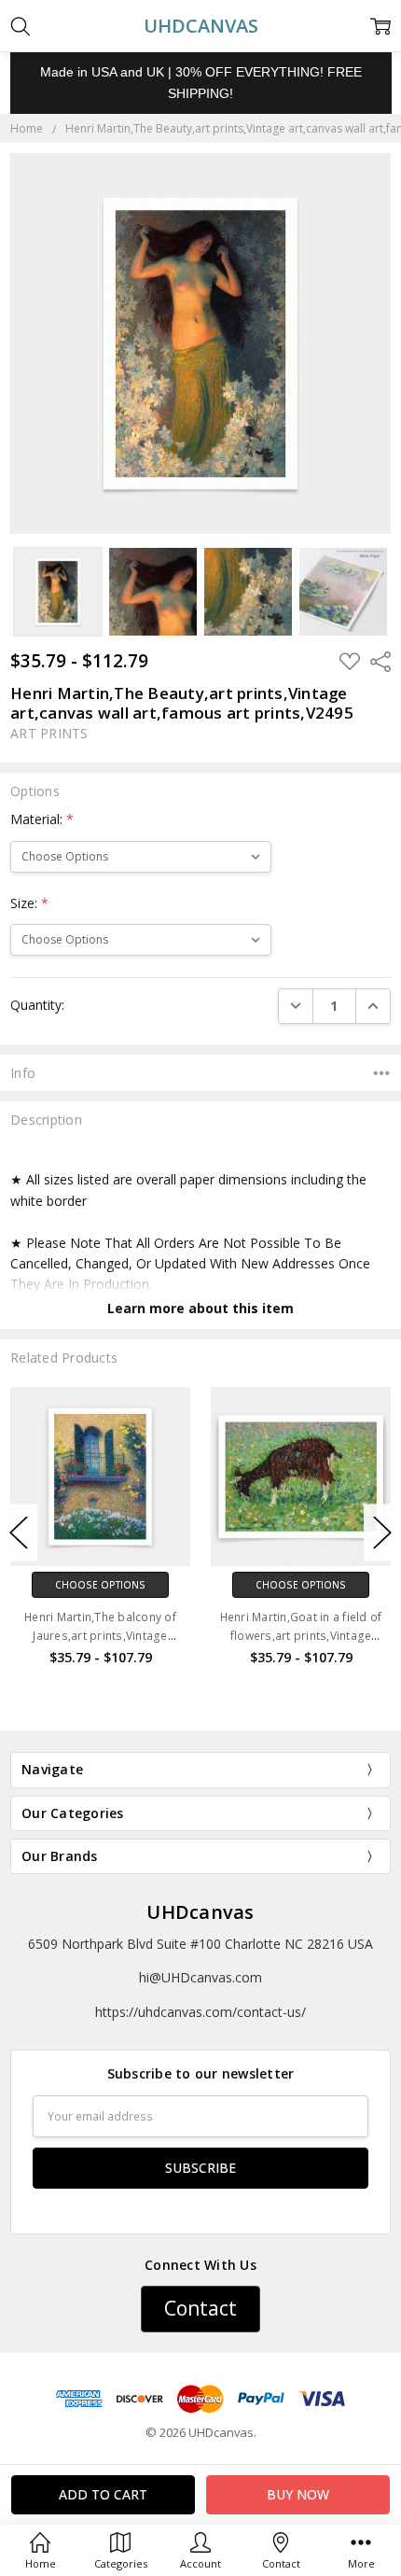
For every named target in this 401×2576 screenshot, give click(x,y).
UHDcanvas (200, 1912)
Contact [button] (200, 2308)
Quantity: (37, 1005)
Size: (29, 903)
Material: (42, 819)
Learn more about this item (200, 1308)
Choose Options (100, 1585)
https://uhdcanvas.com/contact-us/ (200, 2012)
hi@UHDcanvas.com (200, 1977)
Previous (19, 1532)
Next (382, 1532)
